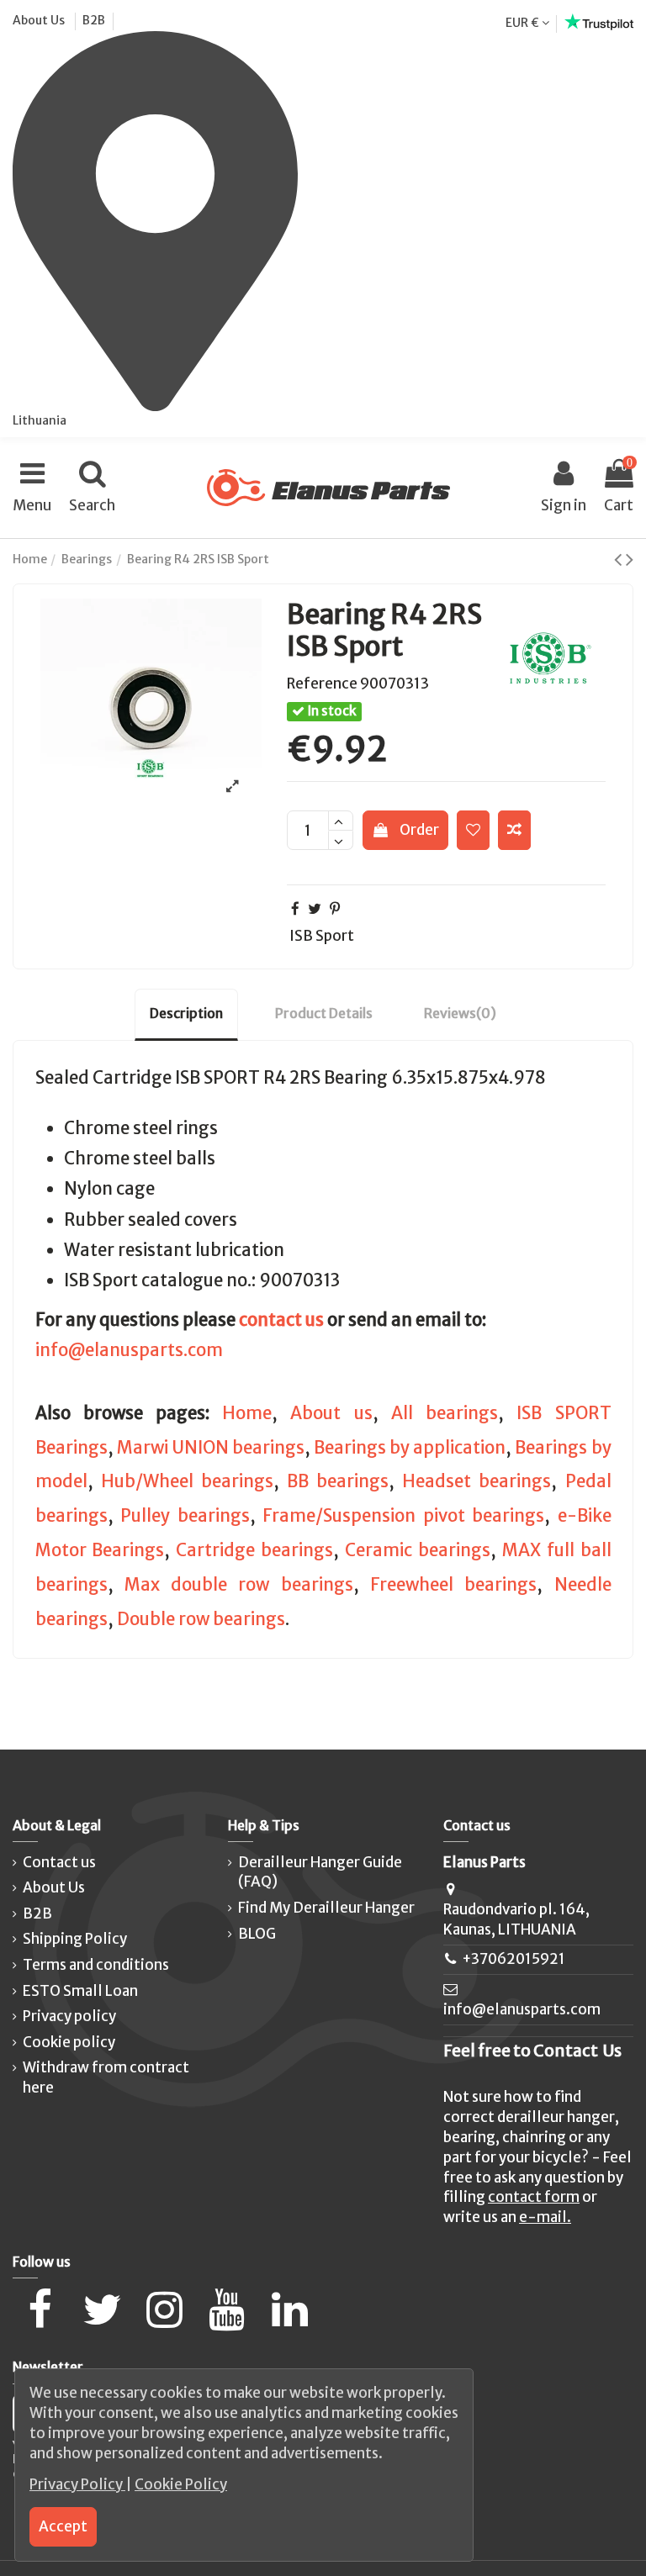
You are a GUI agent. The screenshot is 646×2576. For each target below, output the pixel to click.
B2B (94, 20)
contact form (534, 2197)
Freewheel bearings (453, 1585)
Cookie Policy (181, 2484)
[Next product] (630, 559)
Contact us (59, 1862)
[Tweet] (315, 909)
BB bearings (338, 1481)
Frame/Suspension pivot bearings (403, 1516)
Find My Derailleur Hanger (326, 1908)
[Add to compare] (514, 831)
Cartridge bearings (254, 1550)
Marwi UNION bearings (211, 1448)
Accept (63, 2526)
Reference (322, 684)
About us (331, 1413)
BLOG (257, 1934)
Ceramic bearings (418, 1550)
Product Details (324, 1013)
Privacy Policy (77, 2484)
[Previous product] (620, 559)
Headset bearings (477, 1481)
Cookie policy (69, 2042)
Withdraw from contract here (106, 2077)
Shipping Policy (75, 1939)
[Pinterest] (335, 909)
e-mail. (545, 2217)
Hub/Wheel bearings (187, 1481)
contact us (281, 1320)
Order (419, 830)
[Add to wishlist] (473, 831)
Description (186, 1013)
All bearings (445, 1413)
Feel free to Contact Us (532, 2051)
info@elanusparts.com (129, 1350)
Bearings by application (410, 1448)
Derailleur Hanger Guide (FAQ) (320, 1872)
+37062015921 (514, 1959)
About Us (40, 20)
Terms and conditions (96, 1965)
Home (247, 1413)
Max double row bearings (239, 1585)
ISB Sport (322, 936)
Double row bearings (201, 1619)
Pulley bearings (185, 1516)
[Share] (295, 909)
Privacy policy (69, 2016)
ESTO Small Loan (80, 1991)
